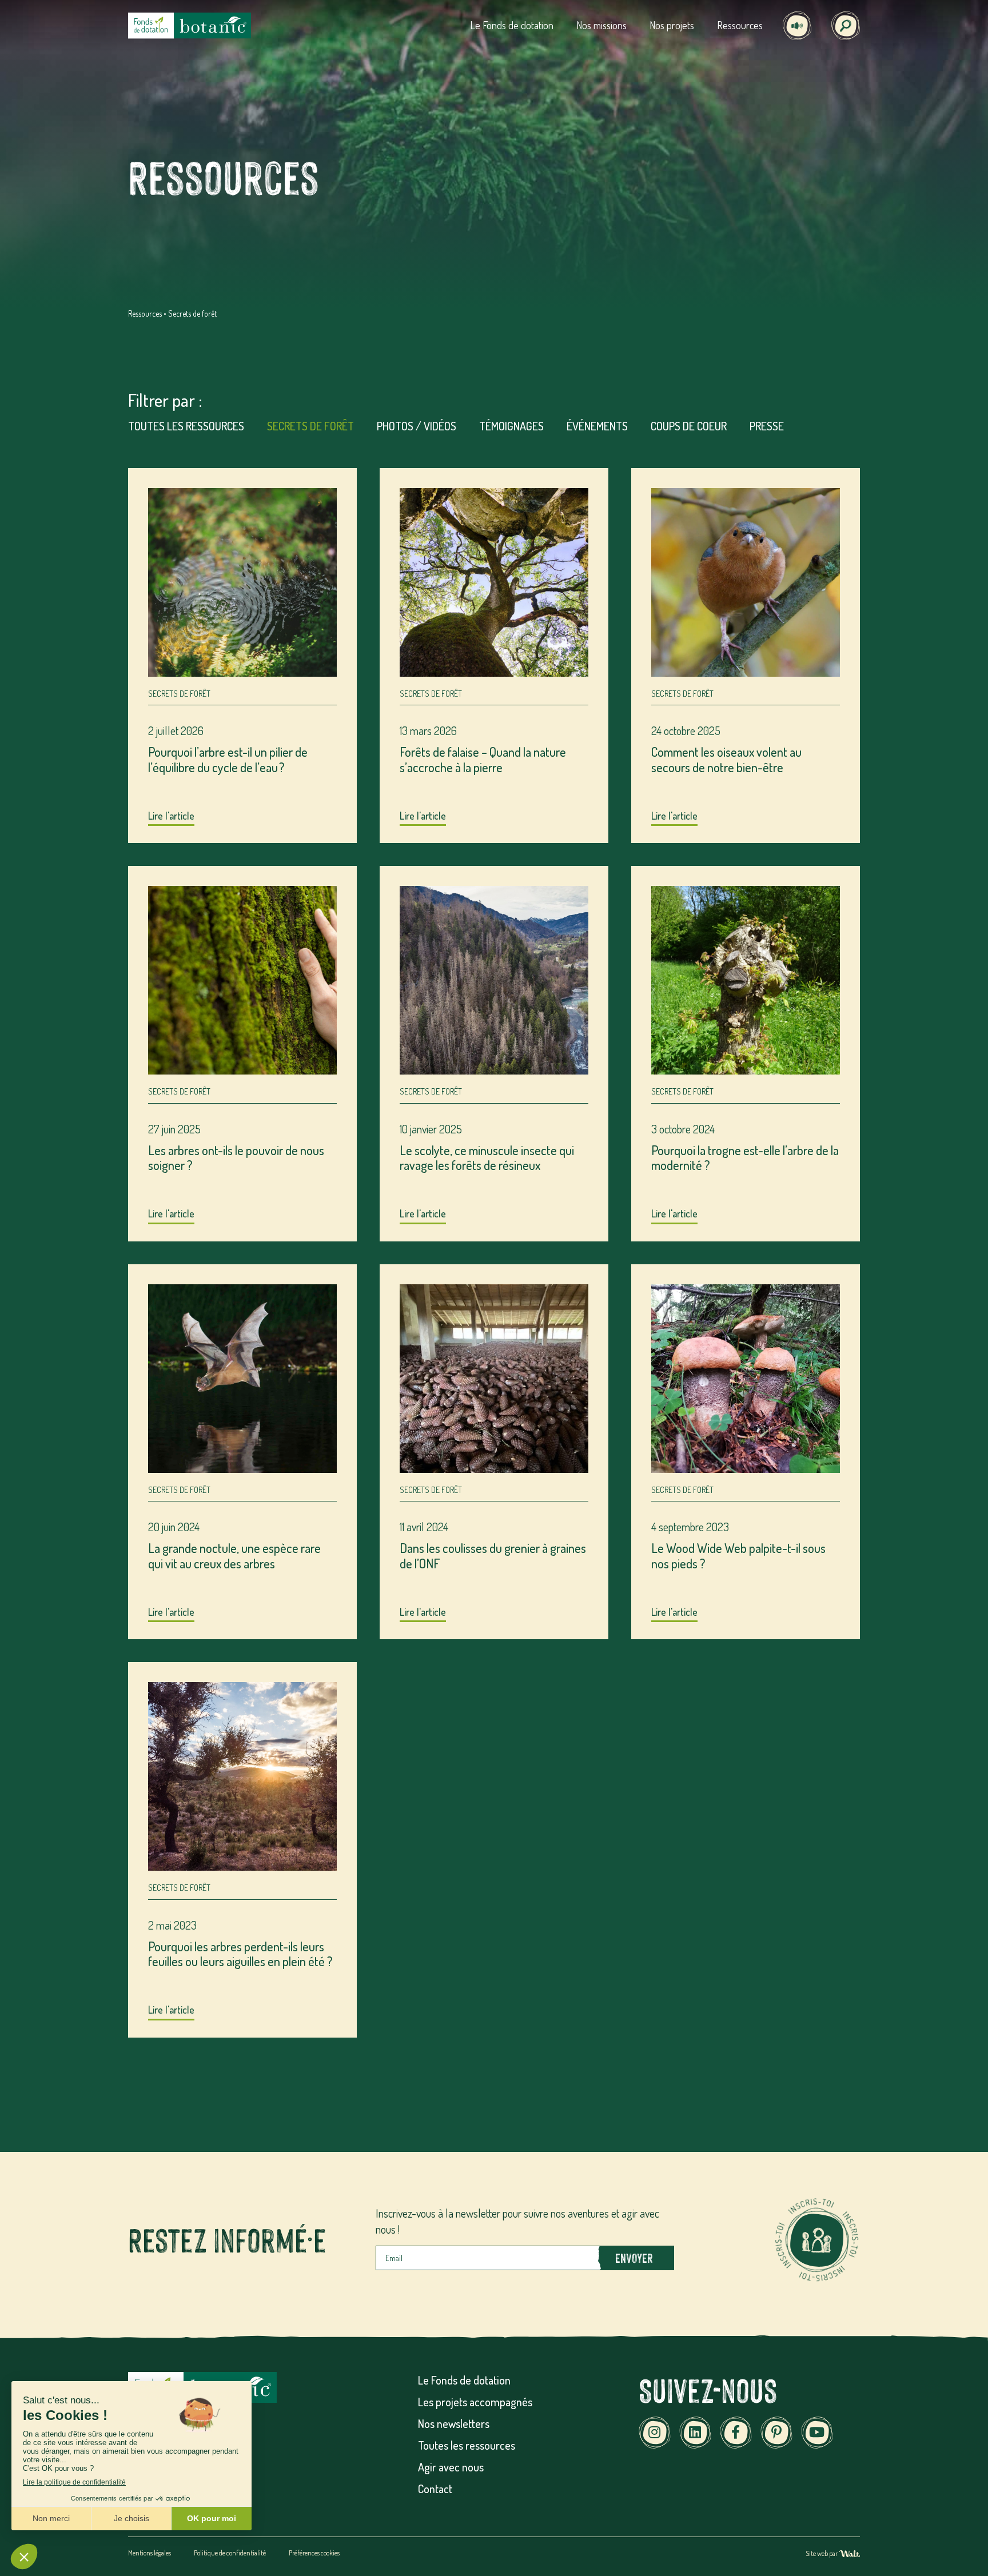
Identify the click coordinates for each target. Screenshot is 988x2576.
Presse (767, 426)
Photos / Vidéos (417, 426)
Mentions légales (150, 2553)
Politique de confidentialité (230, 2553)
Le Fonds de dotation (512, 25)
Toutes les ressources (186, 426)
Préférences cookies (314, 2553)
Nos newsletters (454, 2423)
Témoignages (511, 426)
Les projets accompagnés (475, 2402)
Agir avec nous (451, 2467)
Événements (597, 426)
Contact (435, 2489)
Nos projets (672, 25)
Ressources (740, 25)
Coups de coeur (689, 426)
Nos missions (601, 25)
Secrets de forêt (310, 426)
